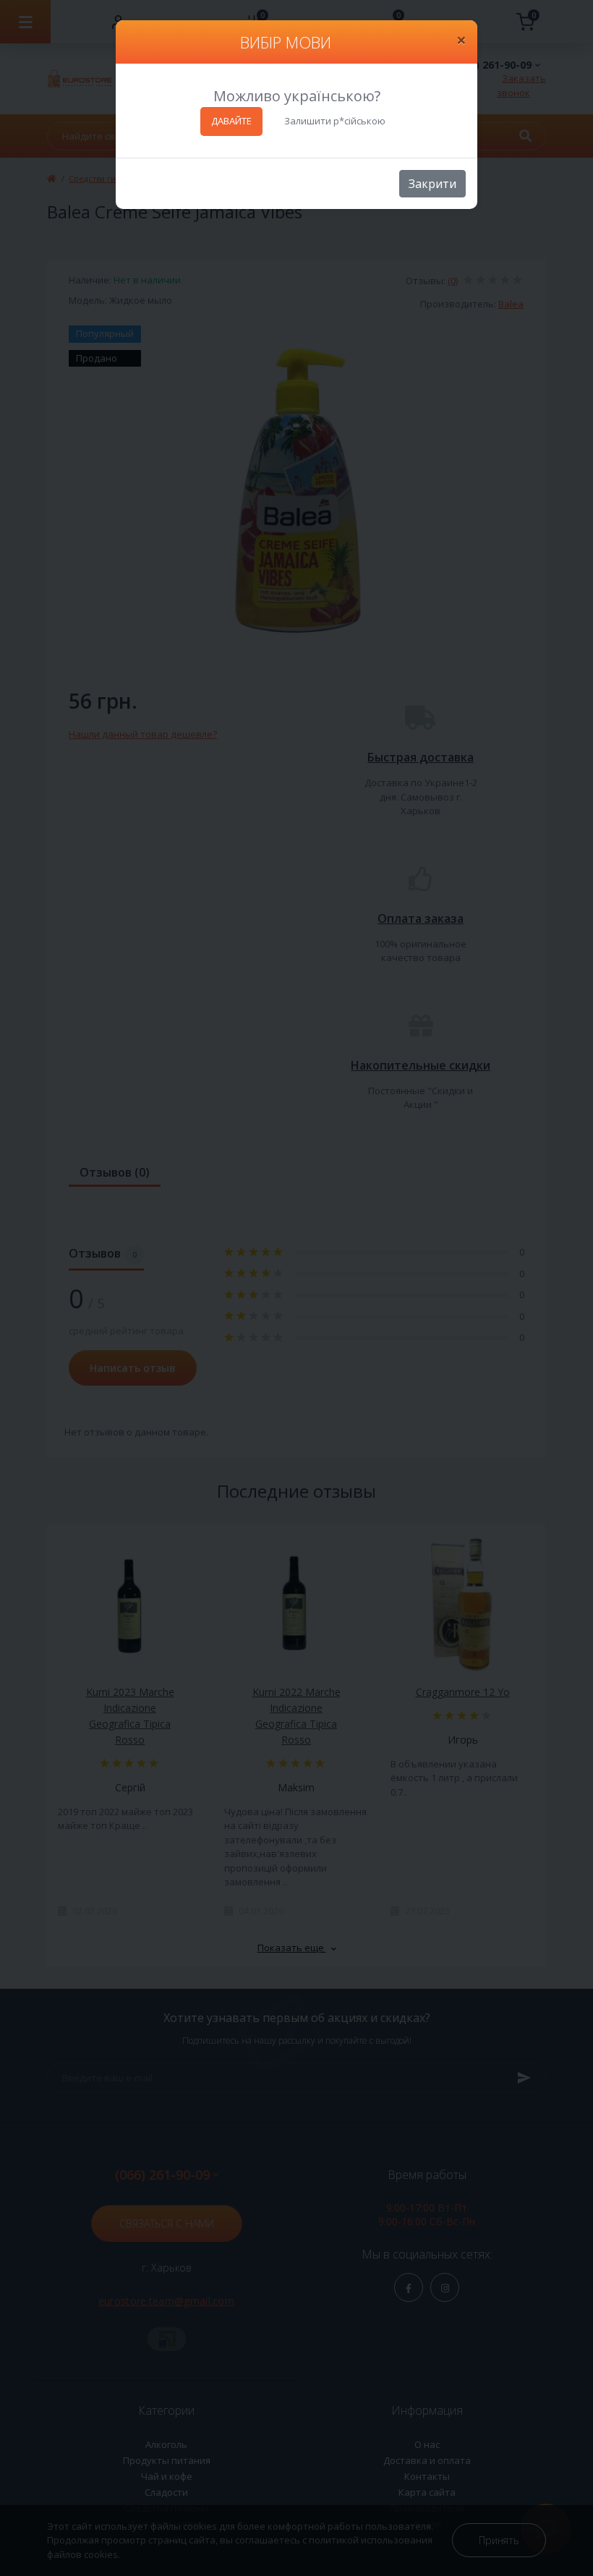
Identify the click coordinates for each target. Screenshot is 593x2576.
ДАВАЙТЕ (231, 121)
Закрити (432, 184)
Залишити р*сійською (335, 121)
